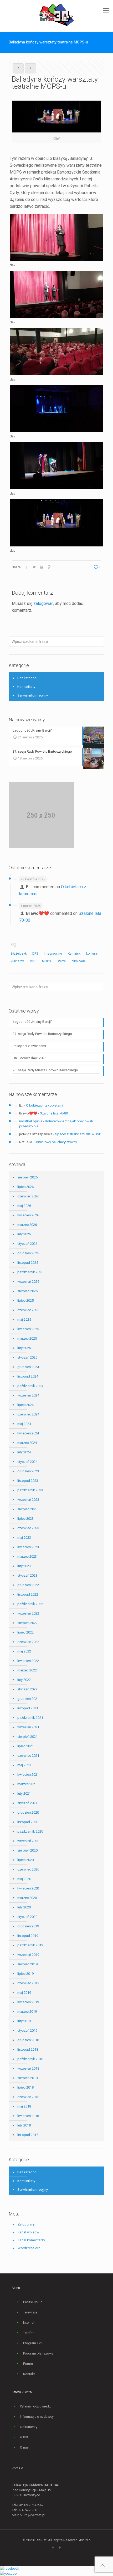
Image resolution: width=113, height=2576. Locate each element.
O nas (24, 2447)
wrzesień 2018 (28, 2068)
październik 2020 (30, 1831)
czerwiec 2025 (28, 1310)
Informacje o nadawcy (37, 2417)
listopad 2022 (28, 1594)
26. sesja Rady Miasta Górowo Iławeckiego (45, 1070)
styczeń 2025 (27, 1357)
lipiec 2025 (25, 1301)
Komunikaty (26, 687)
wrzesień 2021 (28, 1727)
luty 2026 (24, 1234)
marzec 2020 (27, 1898)
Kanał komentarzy (31, 2240)
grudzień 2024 (28, 1367)
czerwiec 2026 (28, 1196)
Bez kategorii (27, 678)
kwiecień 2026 (28, 1215)
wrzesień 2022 (28, 1613)
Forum (28, 2364)
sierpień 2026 (27, 1177)
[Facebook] (53, 2548)
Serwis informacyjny (33, 695)
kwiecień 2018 (28, 2116)
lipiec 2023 (25, 1519)
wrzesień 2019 (28, 1955)
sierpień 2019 (27, 1964)
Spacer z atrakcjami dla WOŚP (78, 1134)
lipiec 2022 (25, 1632)
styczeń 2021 (27, 1803)
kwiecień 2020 (28, 1888)
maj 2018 (24, 2106)
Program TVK (33, 2343)
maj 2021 (24, 1765)
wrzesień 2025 (28, 1282)
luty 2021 (24, 1793)
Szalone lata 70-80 (54, 1113)
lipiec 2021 (25, 1746)
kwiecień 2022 (28, 1661)
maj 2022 (24, 1651)
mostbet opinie (31, 1121)
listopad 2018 (28, 2049)
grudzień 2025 (28, 1253)
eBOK (24, 2437)
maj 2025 (24, 1319)
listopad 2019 (28, 1936)
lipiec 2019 (25, 1974)
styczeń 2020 (27, 1917)
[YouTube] (60, 2548)
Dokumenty (29, 2427)
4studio (85, 2540)
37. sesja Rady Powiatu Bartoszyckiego (42, 1034)
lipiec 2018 (25, 2087)
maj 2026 (24, 1206)
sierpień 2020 (27, 1850)
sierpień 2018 (27, 2078)
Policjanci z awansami (29, 1046)
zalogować (43, 603)
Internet (29, 2323)
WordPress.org (29, 2248)
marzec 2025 (27, 1338)
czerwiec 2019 (28, 1983)
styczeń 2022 (27, 1689)
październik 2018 (30, 2059)
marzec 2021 (27, 1784)
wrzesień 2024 (28, 1395)
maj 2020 (24, 1879)
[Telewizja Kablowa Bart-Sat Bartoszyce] (56, 14)
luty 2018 (24, 2125)
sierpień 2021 (27, 1737)
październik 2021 (30, 1718)
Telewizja (30, 2312)
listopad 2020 (28, 1822)
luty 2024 (24, 1452)
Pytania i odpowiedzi (36, 2406)
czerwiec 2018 (28, 2097)
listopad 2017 (28, 2135)
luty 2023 (24, 1566)
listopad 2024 (28, 1376)
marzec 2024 (27, 1443)
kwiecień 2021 (28, 1775)
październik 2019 (30, 1945)
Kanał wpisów (28, 2232)
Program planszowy (38, 2353)
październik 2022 (30, 1604)
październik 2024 (30, 1386)
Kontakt (29, 2374)
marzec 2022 (27, 1670)
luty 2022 (24, 1680)
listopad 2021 (28, 1708)
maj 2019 (24, 1993)
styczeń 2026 (27, 1244)
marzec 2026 (27, 1225)
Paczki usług (33, 2302)
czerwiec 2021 (28, 1756)
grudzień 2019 (28, 1926)
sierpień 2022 (27, 1623)
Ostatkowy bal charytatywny (56, 1142)
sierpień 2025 (27, 1291)
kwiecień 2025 (28, 1329)
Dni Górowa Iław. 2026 (29, 1058)
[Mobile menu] (106, 11)
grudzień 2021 (28, 1699)
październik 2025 (30, 1272)
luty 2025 (24, 1348)
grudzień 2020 (28, 1812)
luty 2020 (24, 1907)
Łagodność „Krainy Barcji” (32, 1022)
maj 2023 (24, 1538)
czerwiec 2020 (28, 1869)
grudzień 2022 (28, 1585)
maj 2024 (24, 1424)
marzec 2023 (27, 1556)
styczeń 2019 (27, 2030)
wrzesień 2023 (28, 1500)
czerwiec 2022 (28, 1642)
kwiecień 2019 (28, 2002)
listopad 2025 (28, 1263)
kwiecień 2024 (28, 1433)
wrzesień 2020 (28, 1841)
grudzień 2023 (28, 1471)
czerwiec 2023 (28, 1528)
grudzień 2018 (28, 2040)
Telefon (29, 2333)
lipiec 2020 (25, 1860)
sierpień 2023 (27, 1509)
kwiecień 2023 (28, 1547)
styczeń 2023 (27, 1575)
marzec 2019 (27, 2012)
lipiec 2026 (25, 1187)
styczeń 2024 (27, 1462)
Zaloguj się (26, 2224)
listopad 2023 (28, 1481)
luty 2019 (24, 2021)
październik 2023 (30, 1490)
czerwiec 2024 (28, 1414)
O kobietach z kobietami (45, 1105)
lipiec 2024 (25, 1405)
